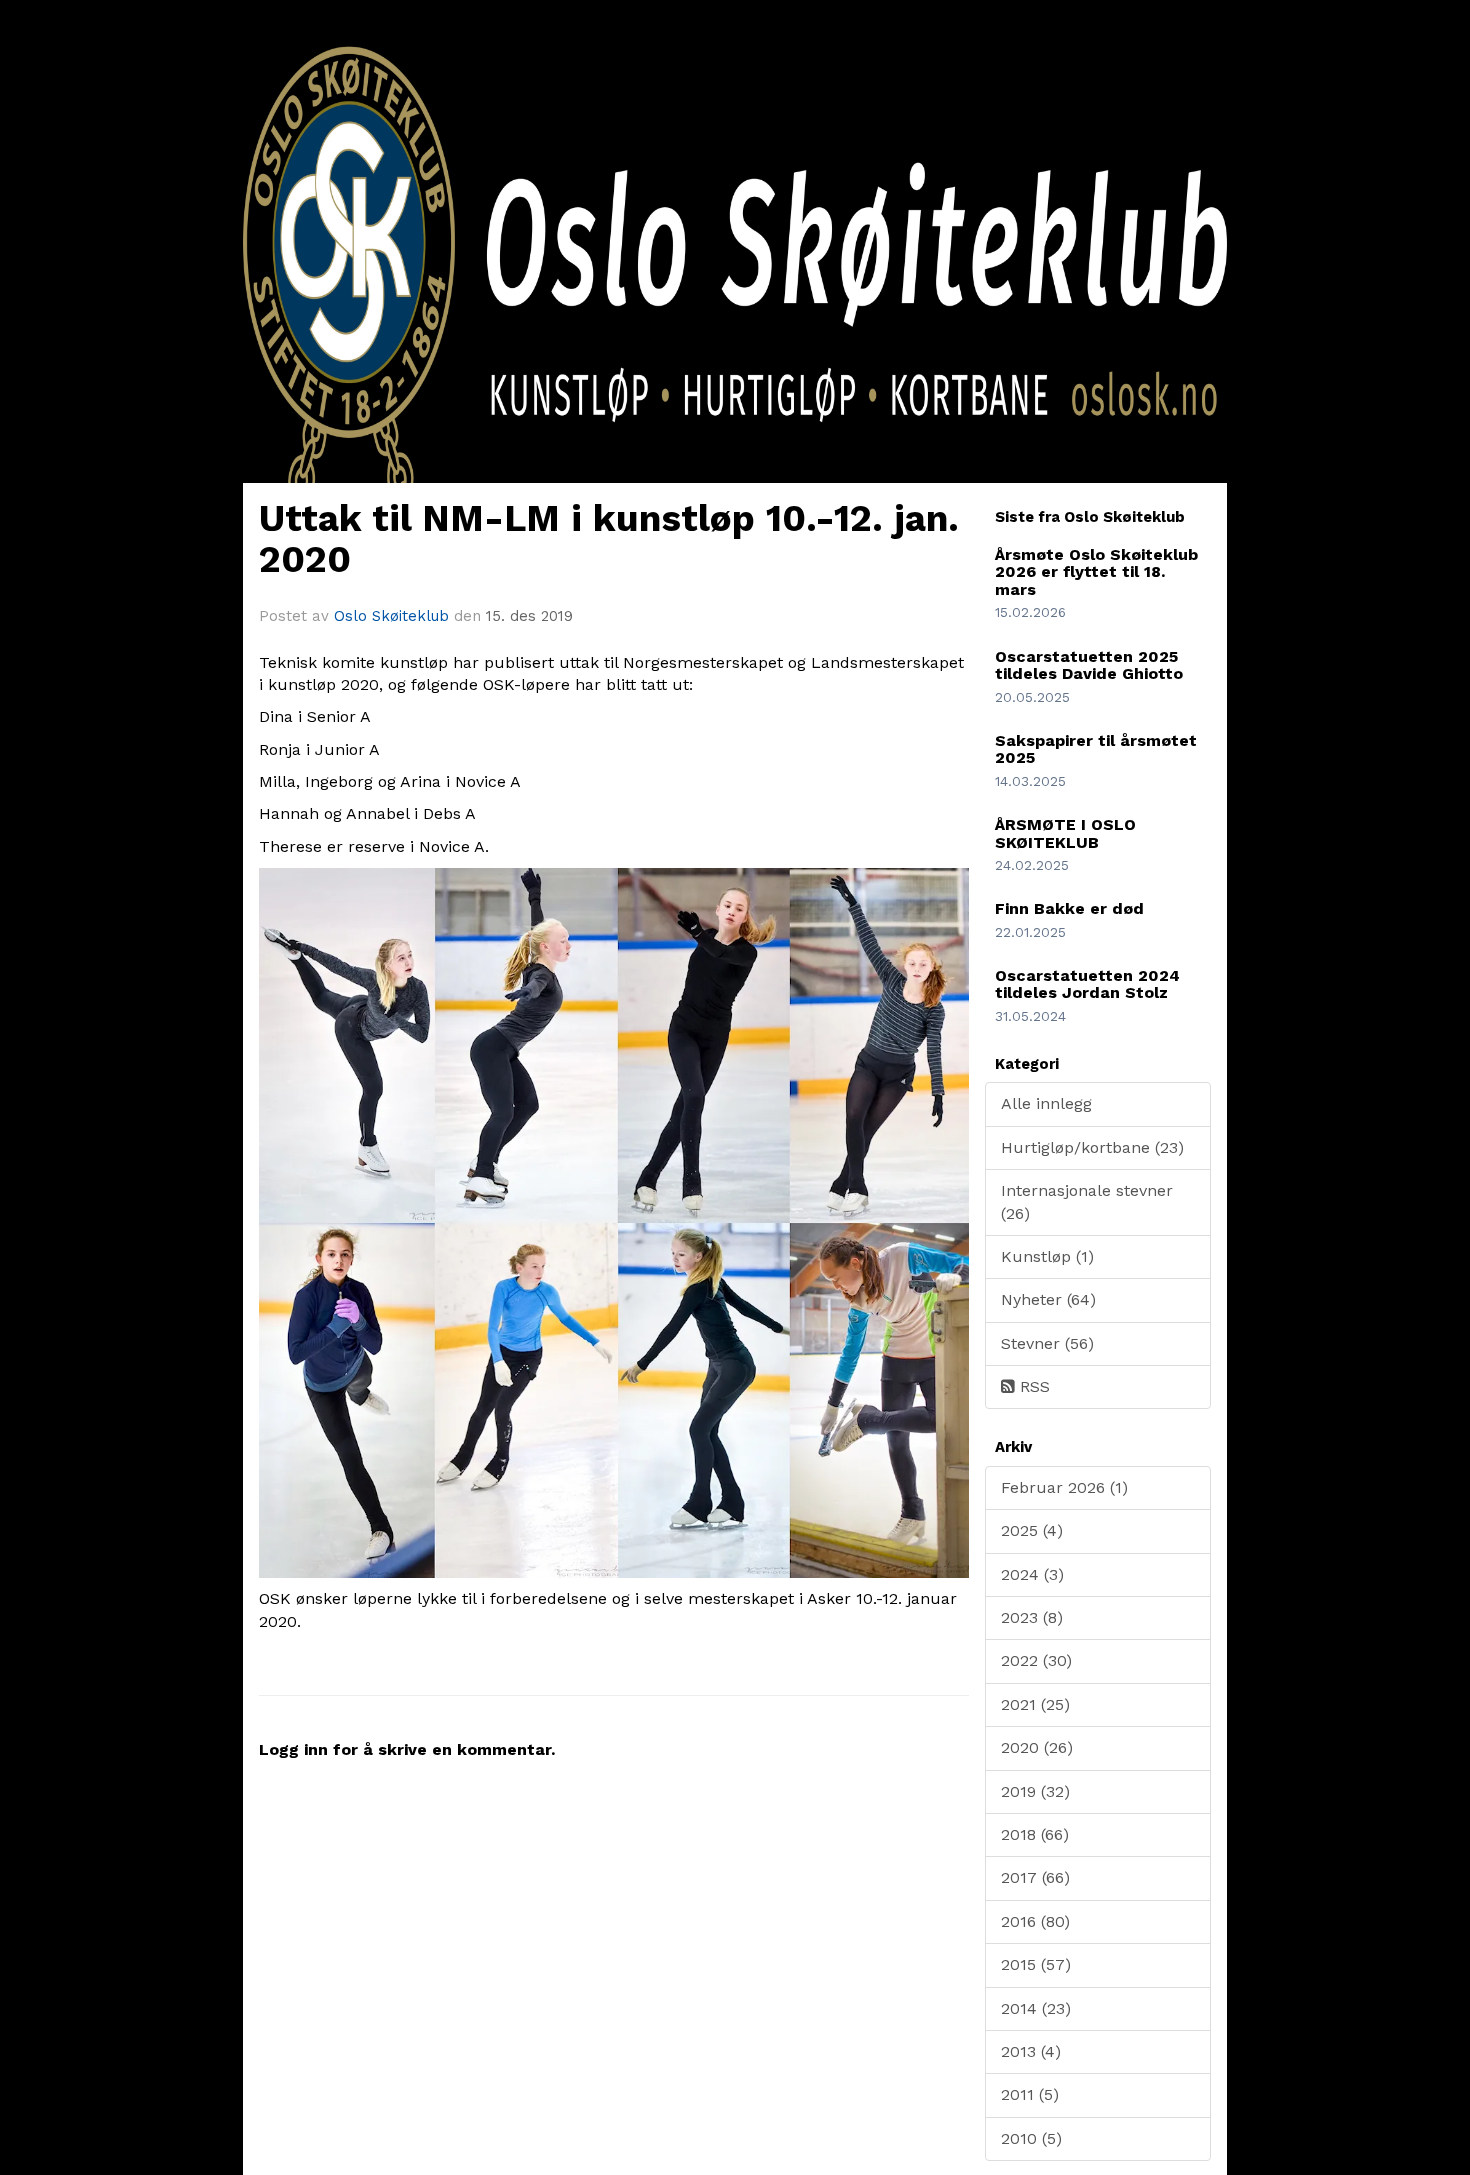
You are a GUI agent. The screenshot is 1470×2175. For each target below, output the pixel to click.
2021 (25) (1035, 1704)
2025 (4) (1032, 1530)
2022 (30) (1036, 1660)
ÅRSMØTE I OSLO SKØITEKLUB (1065, 833)
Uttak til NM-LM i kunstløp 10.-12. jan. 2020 (609, 539)
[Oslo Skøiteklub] (735, 307)
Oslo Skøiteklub (391, 616)
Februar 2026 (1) (1064, 1487)
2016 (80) (1035, 1921)
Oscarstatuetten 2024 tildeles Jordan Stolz (1087, 984)
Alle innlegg (1046, 1103)
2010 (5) (1031, 2138)
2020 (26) (1037, 1747)
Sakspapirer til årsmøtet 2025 (1096, 749)
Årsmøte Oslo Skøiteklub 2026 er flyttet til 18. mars (1096, 572)
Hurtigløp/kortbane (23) (1092, 1147)
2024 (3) (1032, 1574)
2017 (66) (1035, 1877)
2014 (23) (1036, 2008)
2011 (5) (1030, 2094)
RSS (1032, 1386)
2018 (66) (1035, 1834)
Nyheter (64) (1048, 1299)
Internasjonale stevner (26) (1087, 1201)
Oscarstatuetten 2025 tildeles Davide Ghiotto (1089, 665)
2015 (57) (1036, 1964)
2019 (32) (1035, 1791)
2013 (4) (1031, 2051)
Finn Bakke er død (1069, 908)
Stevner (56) (1047, 1343)
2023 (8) (1032, 1617)
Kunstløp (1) (1047, 1256)
